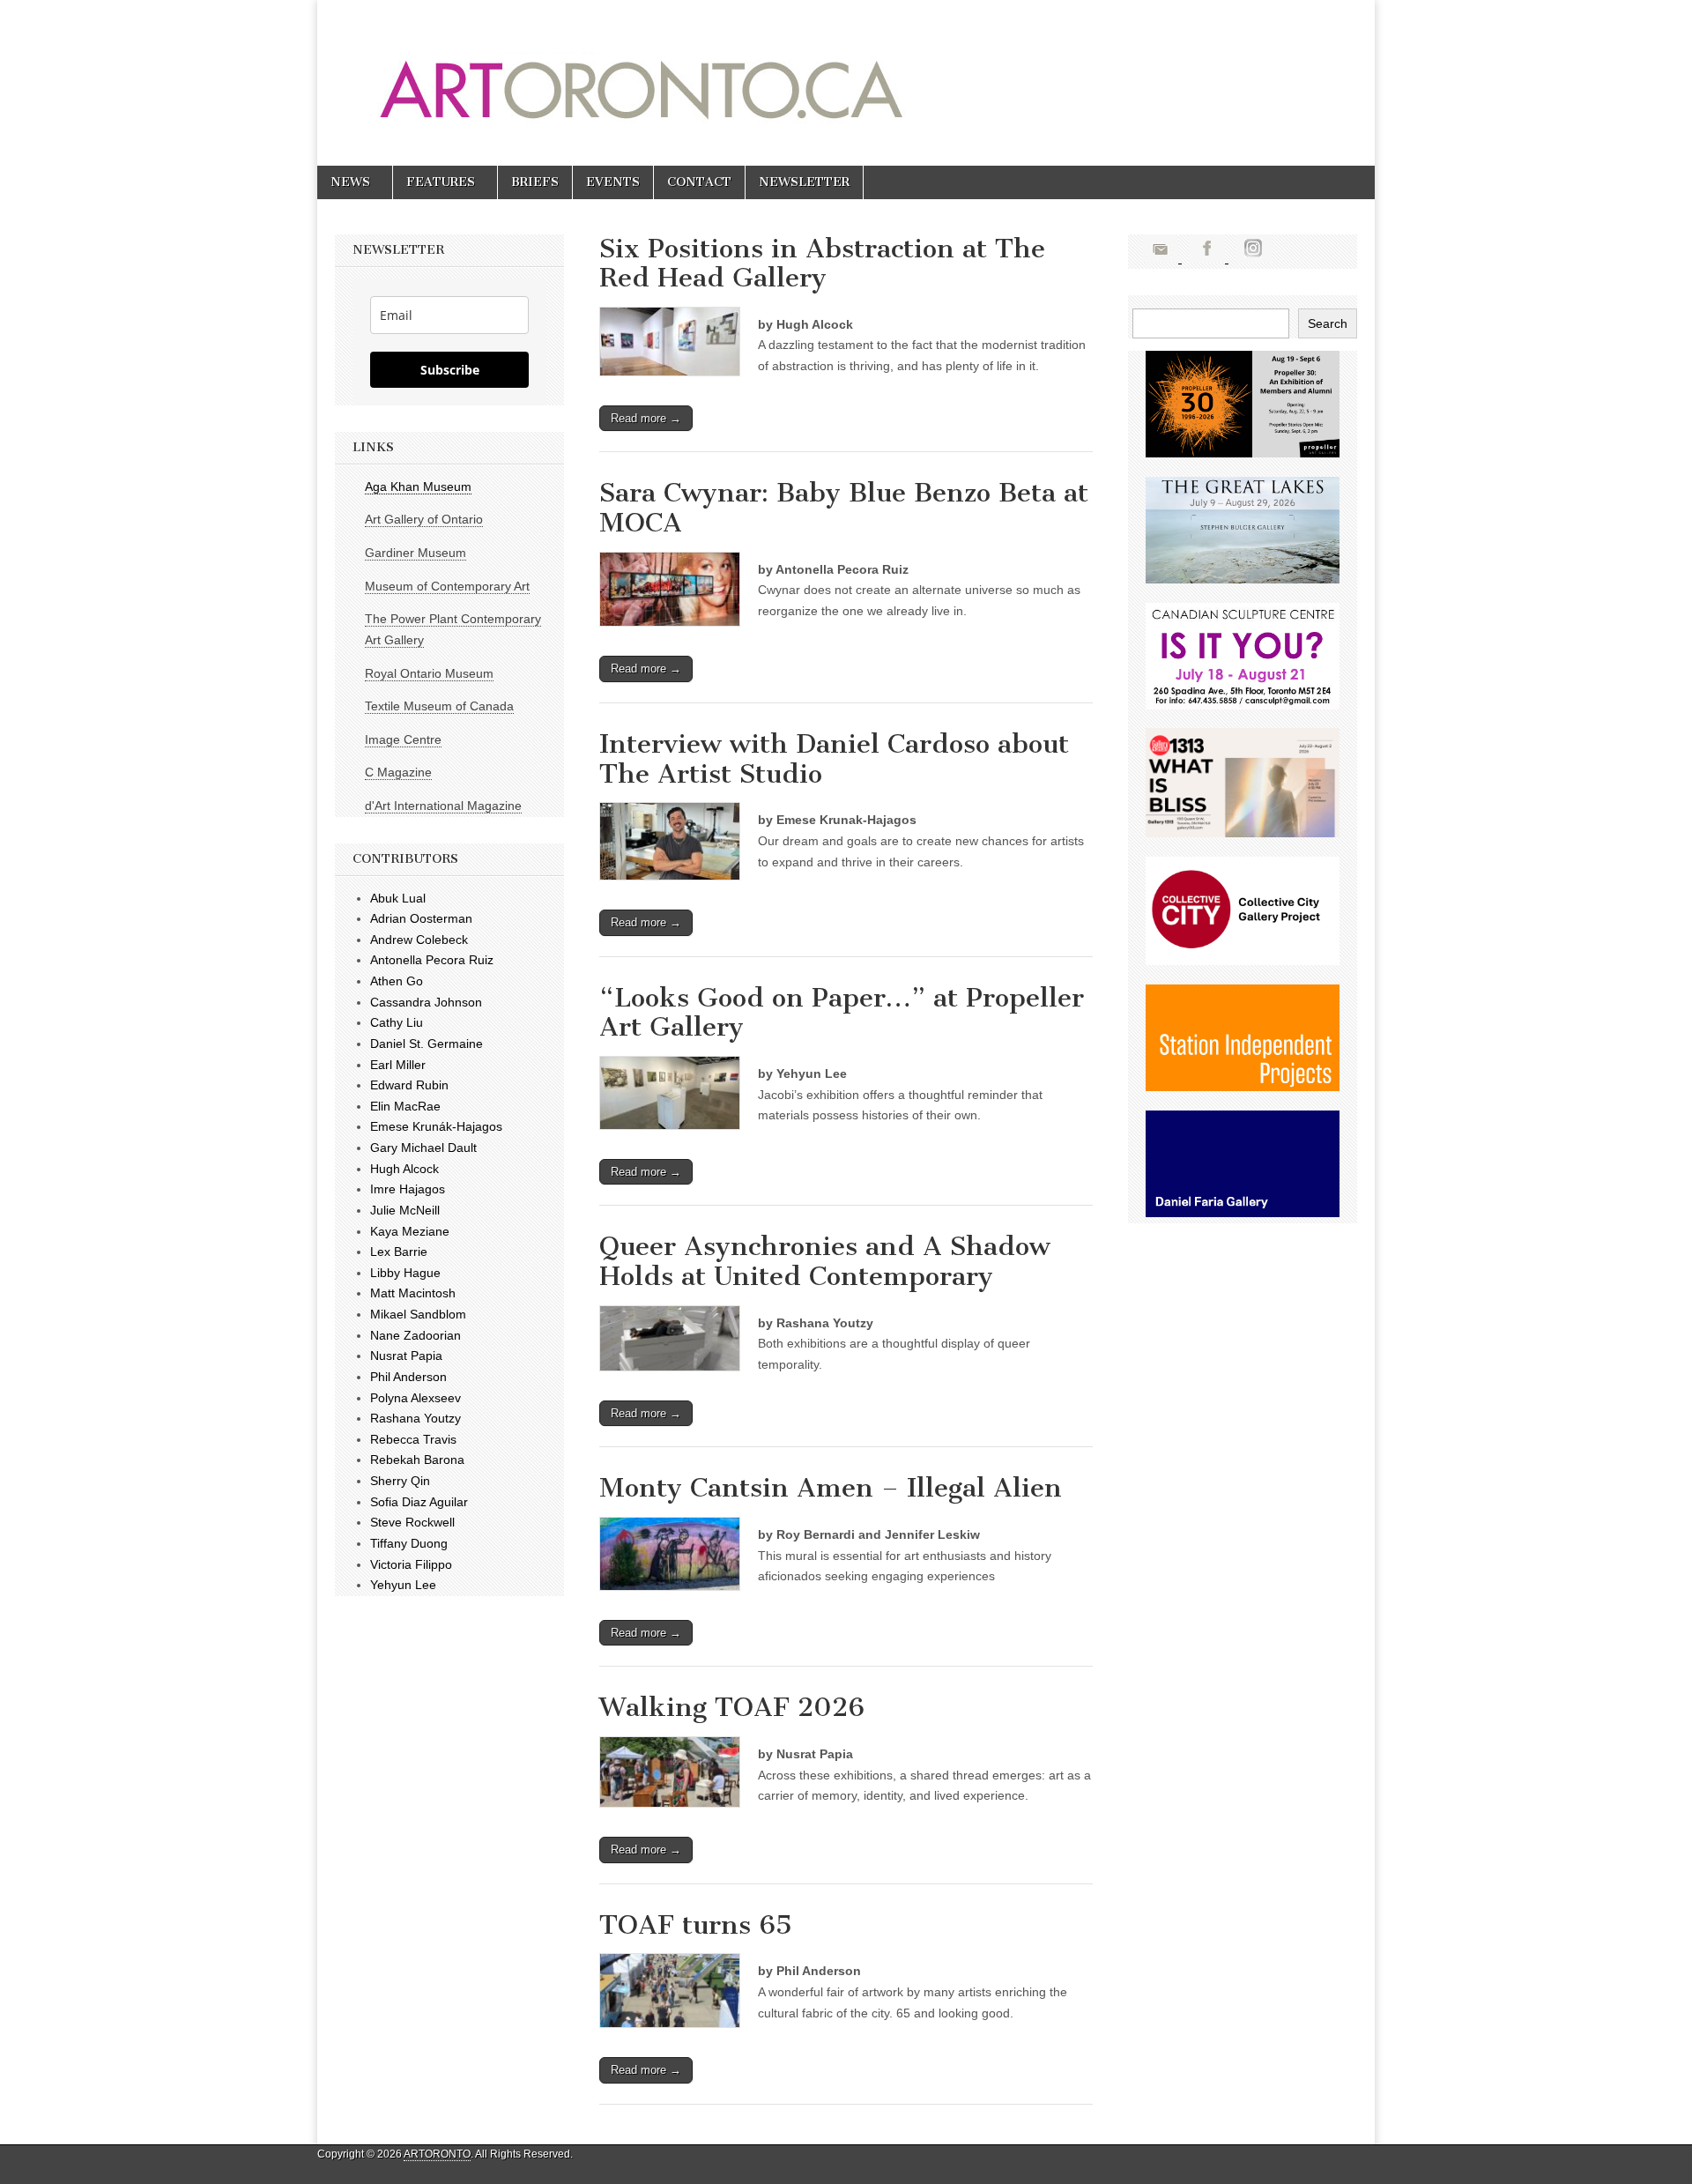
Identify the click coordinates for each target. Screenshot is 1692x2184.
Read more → (646, 418)
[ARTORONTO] (786, 70)
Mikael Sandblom (418, 1314)
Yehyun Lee (403, 1585)
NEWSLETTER (804, 182)
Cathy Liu (397, 1022)
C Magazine (398, 772)
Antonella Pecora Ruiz (432, 960)
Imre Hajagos (408, 1189)
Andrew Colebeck (419, 940)
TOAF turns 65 (696, 1925)
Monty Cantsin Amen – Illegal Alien (831, 1488)
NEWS (350, 182)
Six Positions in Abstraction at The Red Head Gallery (822, 264)
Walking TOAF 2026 (732, 1707)
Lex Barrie (399, 1252)
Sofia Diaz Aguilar (419, 1502)
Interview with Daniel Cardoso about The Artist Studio (834, 759)
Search (1328, 323)
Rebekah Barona (417, 1460)
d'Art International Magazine (443, 806)
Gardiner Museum (416, 553)
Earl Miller (398, 1065)
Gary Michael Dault (423, 1148)
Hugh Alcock (404, 1169)
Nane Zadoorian (416, 1335)
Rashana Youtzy (416, 1418)
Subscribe (450, 370)
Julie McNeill (405, 1210)
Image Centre (403, 739)
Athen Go (397, 981)
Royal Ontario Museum (429, 673)
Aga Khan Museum (418, 487)
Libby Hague (405, 1273)
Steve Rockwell (412, 1522)
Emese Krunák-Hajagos (436, 1126)
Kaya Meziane (410, 1231)
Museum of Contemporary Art (447, 586)
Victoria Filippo (411, 1564)
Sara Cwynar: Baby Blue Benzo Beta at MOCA (844, 508)
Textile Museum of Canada (439, 706)
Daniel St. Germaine (427, 1044)
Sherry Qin (400, 1481)
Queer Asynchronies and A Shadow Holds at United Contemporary (825, 1261)
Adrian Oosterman (421, 918)
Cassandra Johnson (426, 1002)
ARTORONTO (437, 2154)
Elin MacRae (405, 1106)
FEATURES (441, 182)
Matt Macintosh (413, 1293)
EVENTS (613, 182)
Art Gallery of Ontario (424, 519)
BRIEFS (535, 182)
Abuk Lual (398, 898)
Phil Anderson (408, 1377)
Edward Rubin (409, 1085)
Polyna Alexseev (416, 1398)
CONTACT (699, 182)
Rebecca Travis (413, 1439)
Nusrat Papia (406, 1356)
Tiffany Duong (409, 1543)
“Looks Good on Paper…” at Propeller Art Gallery (842, 1013)
